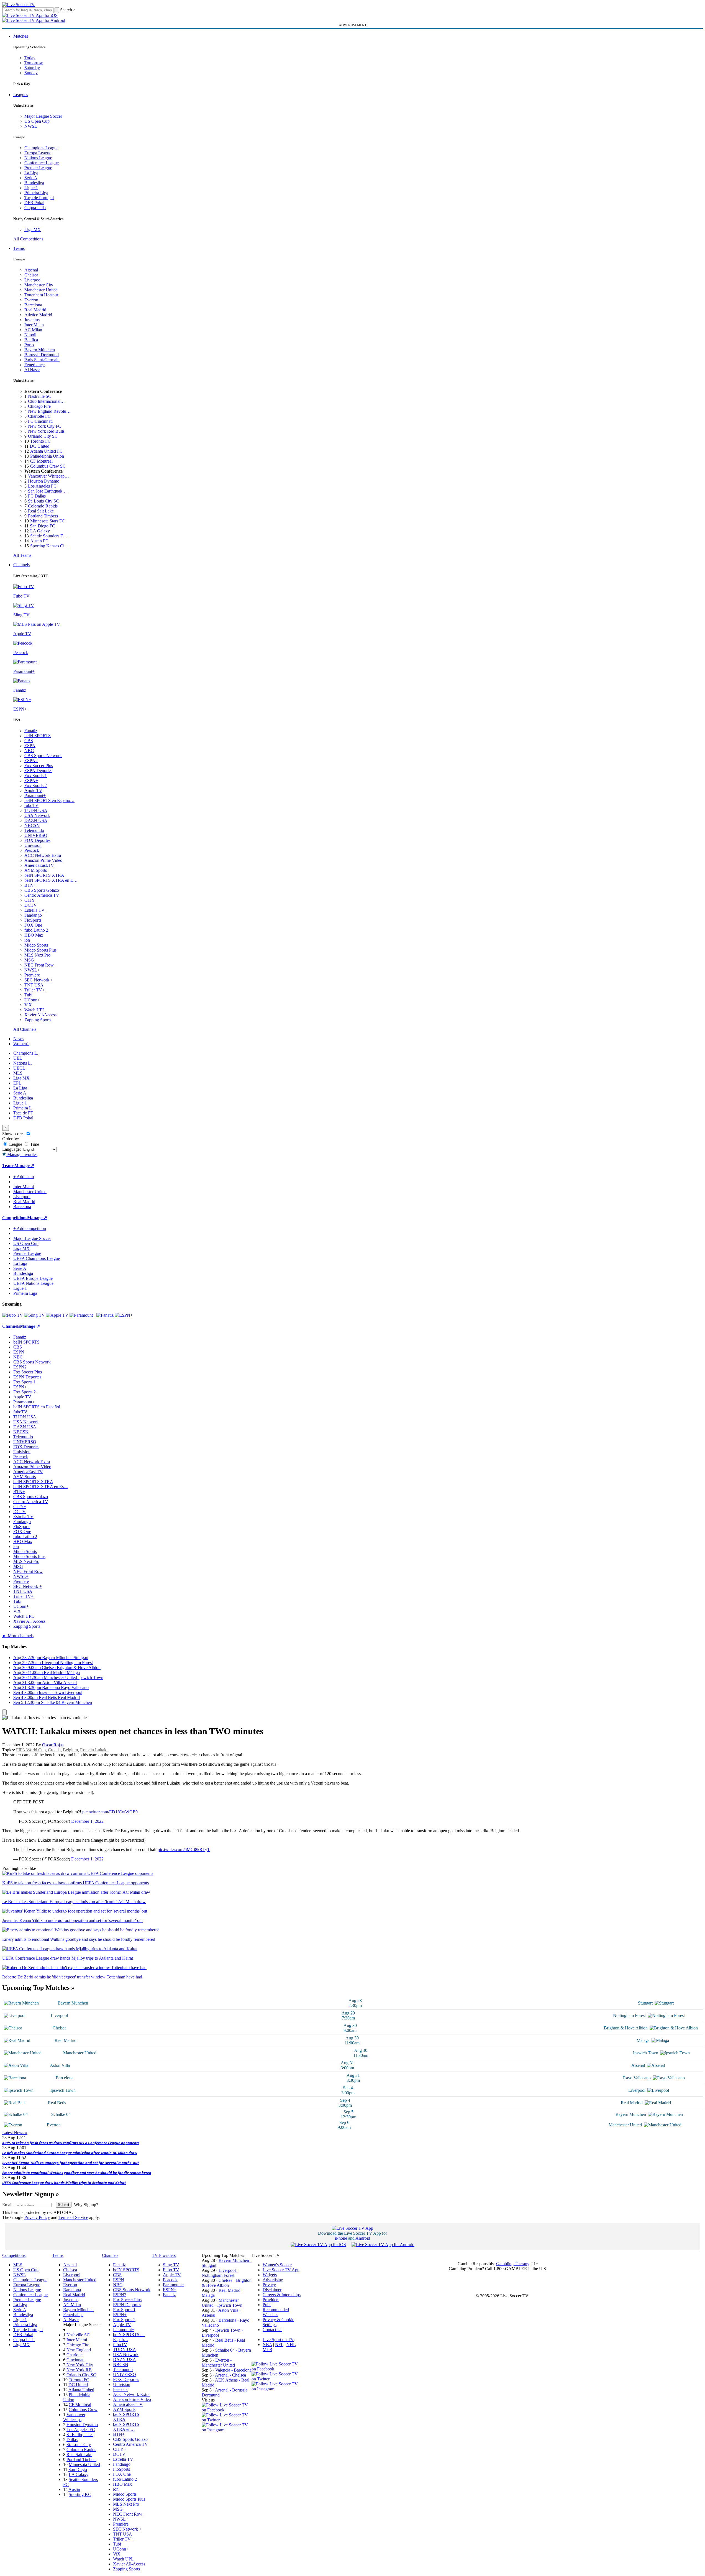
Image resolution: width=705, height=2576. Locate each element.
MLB (267, 2350)
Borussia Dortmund (42, 355)
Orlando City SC (43, 436)
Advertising (273, 2280)
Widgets (270, 2275)
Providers (271, 2300)
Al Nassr (32, 370)
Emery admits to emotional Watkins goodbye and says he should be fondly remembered (77, 2173)
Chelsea (31, 275)
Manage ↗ (24, 1166)
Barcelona (33, 305)
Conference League (42, 163)
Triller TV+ (34, 990)
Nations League (38, 158)
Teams (19, 248)
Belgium (70, 1750)
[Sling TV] (34, 1315)
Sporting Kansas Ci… (49, 546)
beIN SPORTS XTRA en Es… (41, 1487)
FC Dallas (37, 496)
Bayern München (40, 350)
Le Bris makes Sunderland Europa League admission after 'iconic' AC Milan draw (70, 2153)
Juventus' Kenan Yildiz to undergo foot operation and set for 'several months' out (70, 2163)
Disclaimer (272, 2290)
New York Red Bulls (46, 431)
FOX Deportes (37, 840)
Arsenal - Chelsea (230, 2375)
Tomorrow (34, 63)
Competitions (15, 1218)
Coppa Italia (35, 208)
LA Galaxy (40, 531)
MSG (29, 960)
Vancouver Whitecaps (74, 2417)
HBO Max (34, 935)
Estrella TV (34, 910)
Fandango (33, 915)
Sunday (31, 73)
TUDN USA (36, 810)
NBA (267, 2345)
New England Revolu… (49, 411)
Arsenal (31, 270)
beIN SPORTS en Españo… (49, 800)
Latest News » (15, 2133)
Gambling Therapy (513, 2264)
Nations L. (23, 1063)
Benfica (31, 340)
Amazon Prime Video (43, 860)
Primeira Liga (36, 193)
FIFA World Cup (31, 1750)
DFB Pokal (34, 203)
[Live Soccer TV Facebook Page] (227, 2410)
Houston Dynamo (44, 481)
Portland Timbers (43, 516)
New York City (80, 2365)
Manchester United (41, 290)
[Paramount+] (82, 1315)
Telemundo (34, 830)
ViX (28, 1005)
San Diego (78, 2469)
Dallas (72, 2440)
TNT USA (34, 985)
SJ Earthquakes (80, 2435)
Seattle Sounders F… (49, 536)
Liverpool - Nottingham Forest (220, 2273)
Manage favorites (22, 1154)
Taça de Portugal (39, 198)
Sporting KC (80, 2494)
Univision (33, 845)
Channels (21, 565)
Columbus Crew (83, 2410)
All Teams (22, 555)
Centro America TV (42, 895)
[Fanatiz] (105, 1315)
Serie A (31, 178)
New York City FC (45, 426)
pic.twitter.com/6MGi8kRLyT (184, 1850)
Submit (64, 2205)
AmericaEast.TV (39, 865)
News (18, 1039)
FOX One (33, 925)
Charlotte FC (39, 416)
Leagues (21, 95)
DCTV (31, 905)
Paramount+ (35, 795)
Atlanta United (81, 2390)
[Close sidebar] (4, 1712)
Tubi (28, 995)
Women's (21, 1044)
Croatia (54, 1750)
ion (27, 940)
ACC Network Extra (43, 855)
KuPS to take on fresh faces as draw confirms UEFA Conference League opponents (71, 2143)
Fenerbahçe (34, 365)
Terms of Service (73, 2217)
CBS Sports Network (43, 756)
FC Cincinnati (40, 421)
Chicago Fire (39, 406)
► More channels (18, 1636)
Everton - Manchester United (218, 2363)
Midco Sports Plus (40, 950)
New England (79, 2350)
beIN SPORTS (38, 736)
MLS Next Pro (37, 955)
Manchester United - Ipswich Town (222, 2303)
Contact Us (272, 2330)
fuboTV (31, 805)
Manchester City (39, 285)
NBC (29, 751)
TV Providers (164, 2255)
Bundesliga (34, 183)
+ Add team (24, 1177)
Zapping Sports (38, 1020)
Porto (29, 345)
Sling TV (171, 2265)
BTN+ (30, 885)
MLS (18, 1073)
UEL (18, 1058)
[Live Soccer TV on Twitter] (227, 2420)
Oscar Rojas (53, 1745)
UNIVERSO (36, 835)
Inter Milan (34, 325)
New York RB (79, 2370)
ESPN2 (31, 761)
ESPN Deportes (38, 771)
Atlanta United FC (46, 451)
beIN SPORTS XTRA (44, 875)
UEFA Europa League (33, 1278)
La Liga (31, 173)
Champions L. (26, 1053)
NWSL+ (32, 970)
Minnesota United (84, 2464)
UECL (19, 1068)
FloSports (33, 920)
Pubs (267, 2305)
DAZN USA (36, 820)
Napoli (30, 335)
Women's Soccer (277, 2265)
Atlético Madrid (38, 315)
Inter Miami (77, 2340)
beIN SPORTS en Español (37, 1407)
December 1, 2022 (87, 1821)
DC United (40, 446)
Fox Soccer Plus (39, 766)
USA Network (37, 815)
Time (34, 1144)
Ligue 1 (31, 188)
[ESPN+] (124, 1315)
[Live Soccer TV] (19, 5)
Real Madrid (35, 310)
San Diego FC (43, 526)
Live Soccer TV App (281, 2270)
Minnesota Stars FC (48, 521)
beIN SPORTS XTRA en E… (51, 880)
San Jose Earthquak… (47, 491)
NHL (291, 2345)
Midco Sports (36, 945)
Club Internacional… (46, 401)
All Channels (25, 1029)
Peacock (32, 850)
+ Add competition (30, 1228)
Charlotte (75, 2355)
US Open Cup (37, 121)
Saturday (32, 68)
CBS (29, 741)
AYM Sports (36, 870)
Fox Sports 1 (36, 776)
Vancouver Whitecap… (48, 476)
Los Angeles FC (42, 486)
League (15, 1144)
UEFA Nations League (33, 1283)
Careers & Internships (282, 2295)
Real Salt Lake (41, 511)
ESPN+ (31, 781)
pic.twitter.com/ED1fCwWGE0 (110, 1812)
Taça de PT (23, 1113)
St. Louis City (79, 2445)
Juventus (32, 320)
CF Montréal (41, 461)
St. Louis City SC (43, 501)
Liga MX (33, 230)
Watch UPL (35, 1010)
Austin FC (39, 541)
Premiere (32, 975)
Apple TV (33, 790)
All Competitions (28, 239)
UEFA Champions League (37, 1258)
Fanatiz (31, 731)
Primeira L (23, 1108)
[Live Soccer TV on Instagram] (227, 2430)
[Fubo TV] (13, 1315)
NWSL (31, 126)
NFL (279, 2345)
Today (30, 58)
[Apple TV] (57, 1315)
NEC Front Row (39, 965)
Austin (74, 2489)
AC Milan (33, 330)
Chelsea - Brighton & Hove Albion (227, 2283)
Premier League (38, 168)
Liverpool (33, 280)
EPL (17, 1083)
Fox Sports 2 (36, 785)
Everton (31, 300)
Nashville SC (40, 396)
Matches (21, 36)
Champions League (41, 148)
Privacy (269, 2285)
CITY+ (31, 900)
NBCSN (32, 825)
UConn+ (32, 1000)
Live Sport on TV (278, 2340)
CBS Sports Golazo (42, 890)
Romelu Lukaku (94, 1750)
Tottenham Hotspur (41, 295)
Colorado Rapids (43, 506)
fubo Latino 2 (36, 930)
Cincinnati (75, 2360)
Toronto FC (40, 441)
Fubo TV (171, 2270)
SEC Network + (39, 980)
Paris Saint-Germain (42, 360)
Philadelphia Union (47, 456)
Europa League (38, 153)
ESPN (30, 746)
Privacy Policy (37, 2217)
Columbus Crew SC (48, 466)
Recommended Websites (276, 2312)
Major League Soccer (43, 116)
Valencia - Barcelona (233, 2370)
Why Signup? (86, 2205)
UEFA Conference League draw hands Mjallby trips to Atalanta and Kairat (64, 2183)
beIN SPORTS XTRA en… (126, 2427)
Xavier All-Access (40, 1015)
